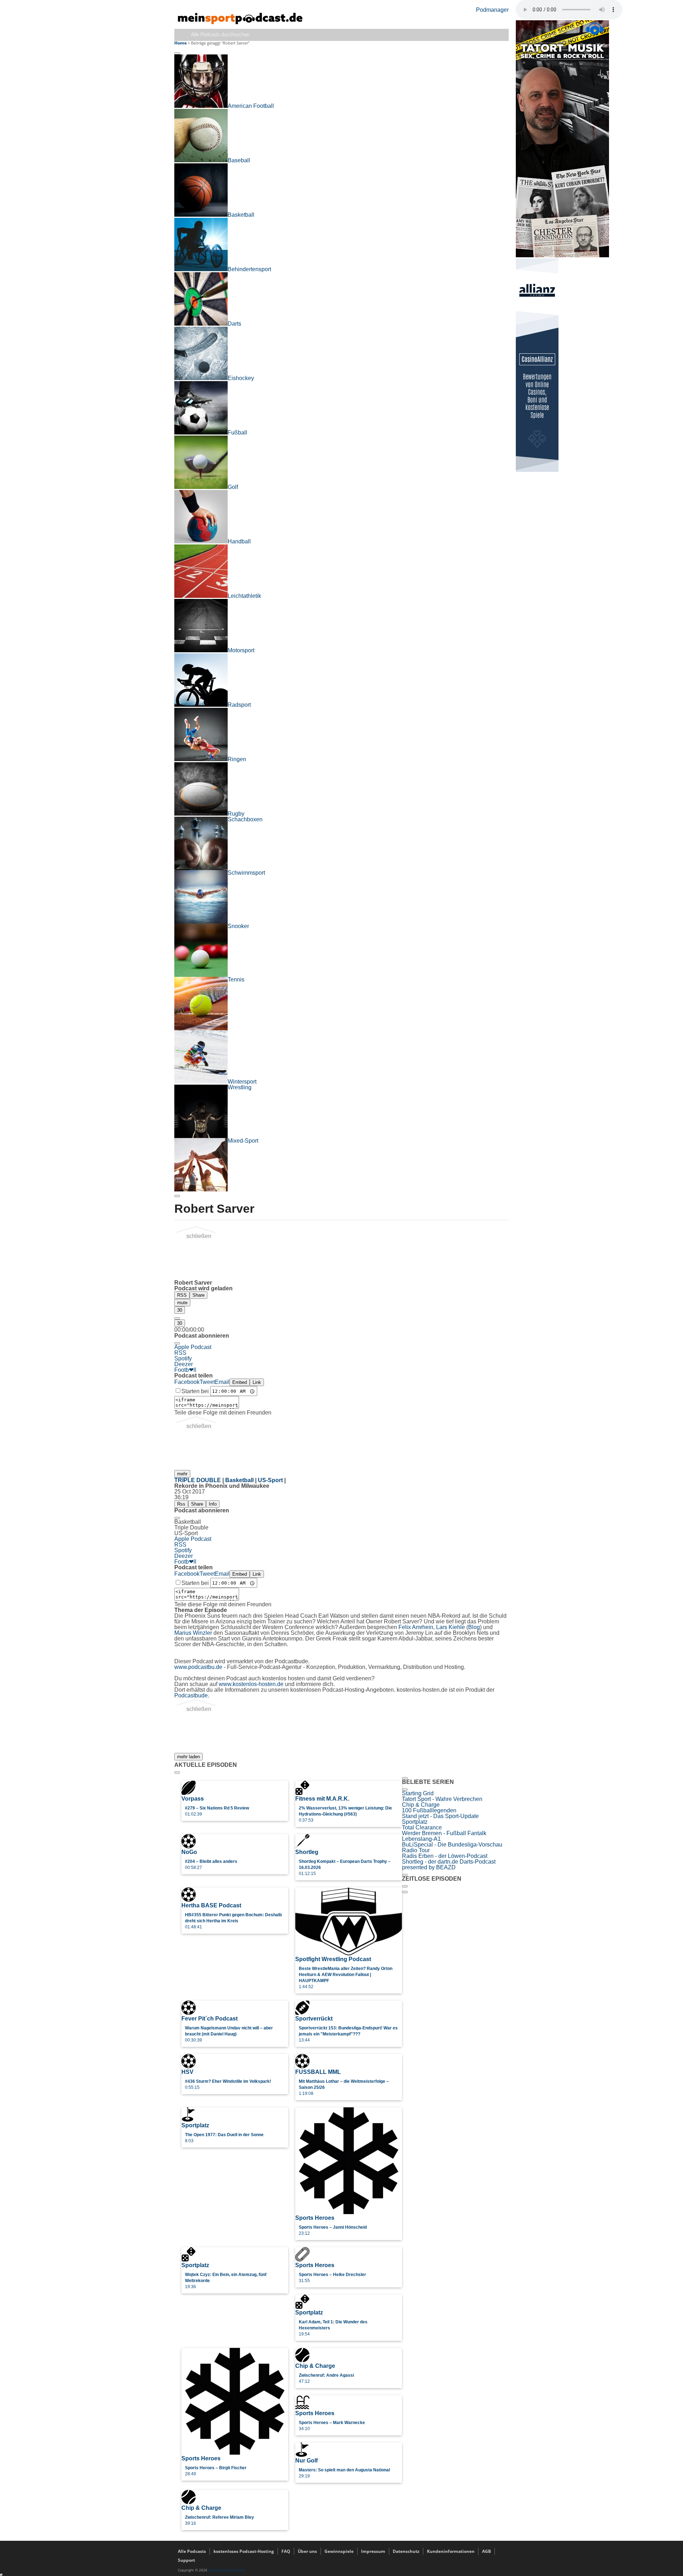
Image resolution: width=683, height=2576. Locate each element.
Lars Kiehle (451, 1627)
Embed (240, 1382)
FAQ (286, 2551)
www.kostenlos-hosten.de (251, 1684)
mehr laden (189, 1757)
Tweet (207, 1382)
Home (181, 43)
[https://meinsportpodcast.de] (240, 22)
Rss (181, 1504)
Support (186, 2560)
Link (257, 1382)
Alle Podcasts (192, 2551)
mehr (182, 1474)
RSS (182, 1295)
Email (222, 1382)
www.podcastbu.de (198, 1667)
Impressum (373, 2551)
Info (213, 1504)
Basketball (239, 1480)
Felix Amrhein (416, 1627)
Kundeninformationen (451, 2551)
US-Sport (270, 1480)
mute (182, 1303)
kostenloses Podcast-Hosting (244, 2551)
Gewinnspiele (339, 2551)
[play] (177, 1318)
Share (198, 1295)
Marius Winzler (193, 1633)
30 (180, 1310)
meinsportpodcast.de (227, 2570)
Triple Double (198, 1480)
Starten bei (196, 1391)
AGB (486, 2551)
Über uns (307, 2551)
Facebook (187, 1382)
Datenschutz (406, 2551)
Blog (474, 1627)
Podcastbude (191, 1695)
